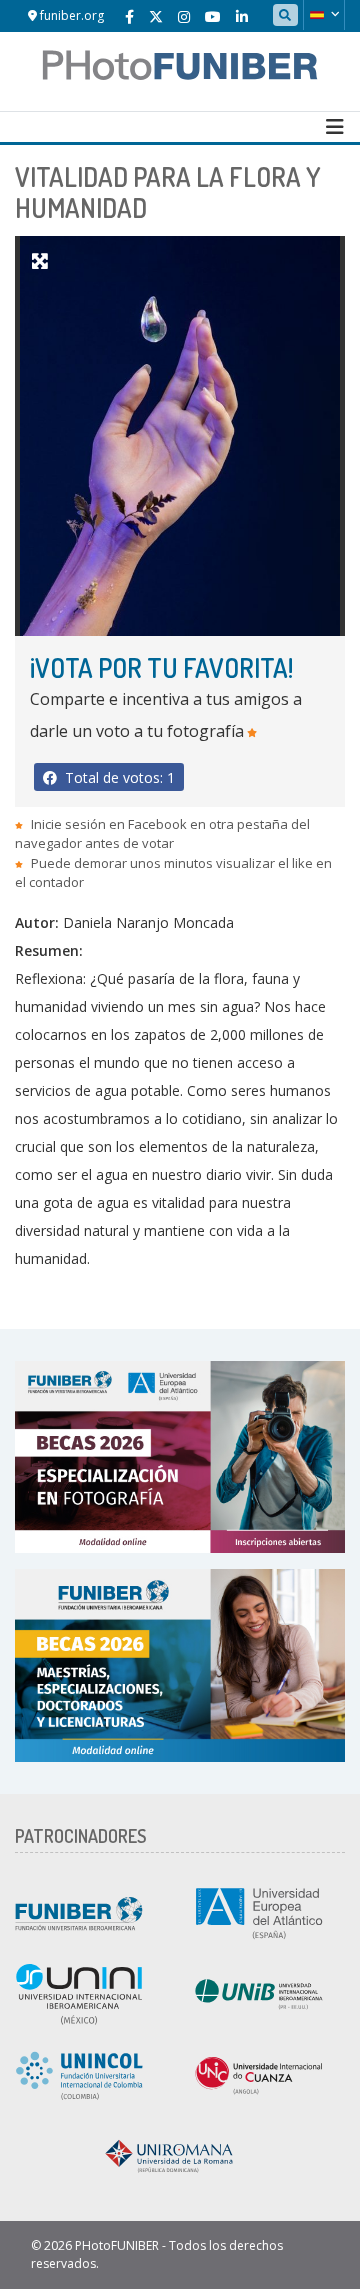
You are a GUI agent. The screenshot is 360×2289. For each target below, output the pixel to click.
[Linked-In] (242, 16)
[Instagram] (184, 16)
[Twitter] (156, 16)
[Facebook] (129, 16)
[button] (324, 15)
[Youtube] (213, 16)
